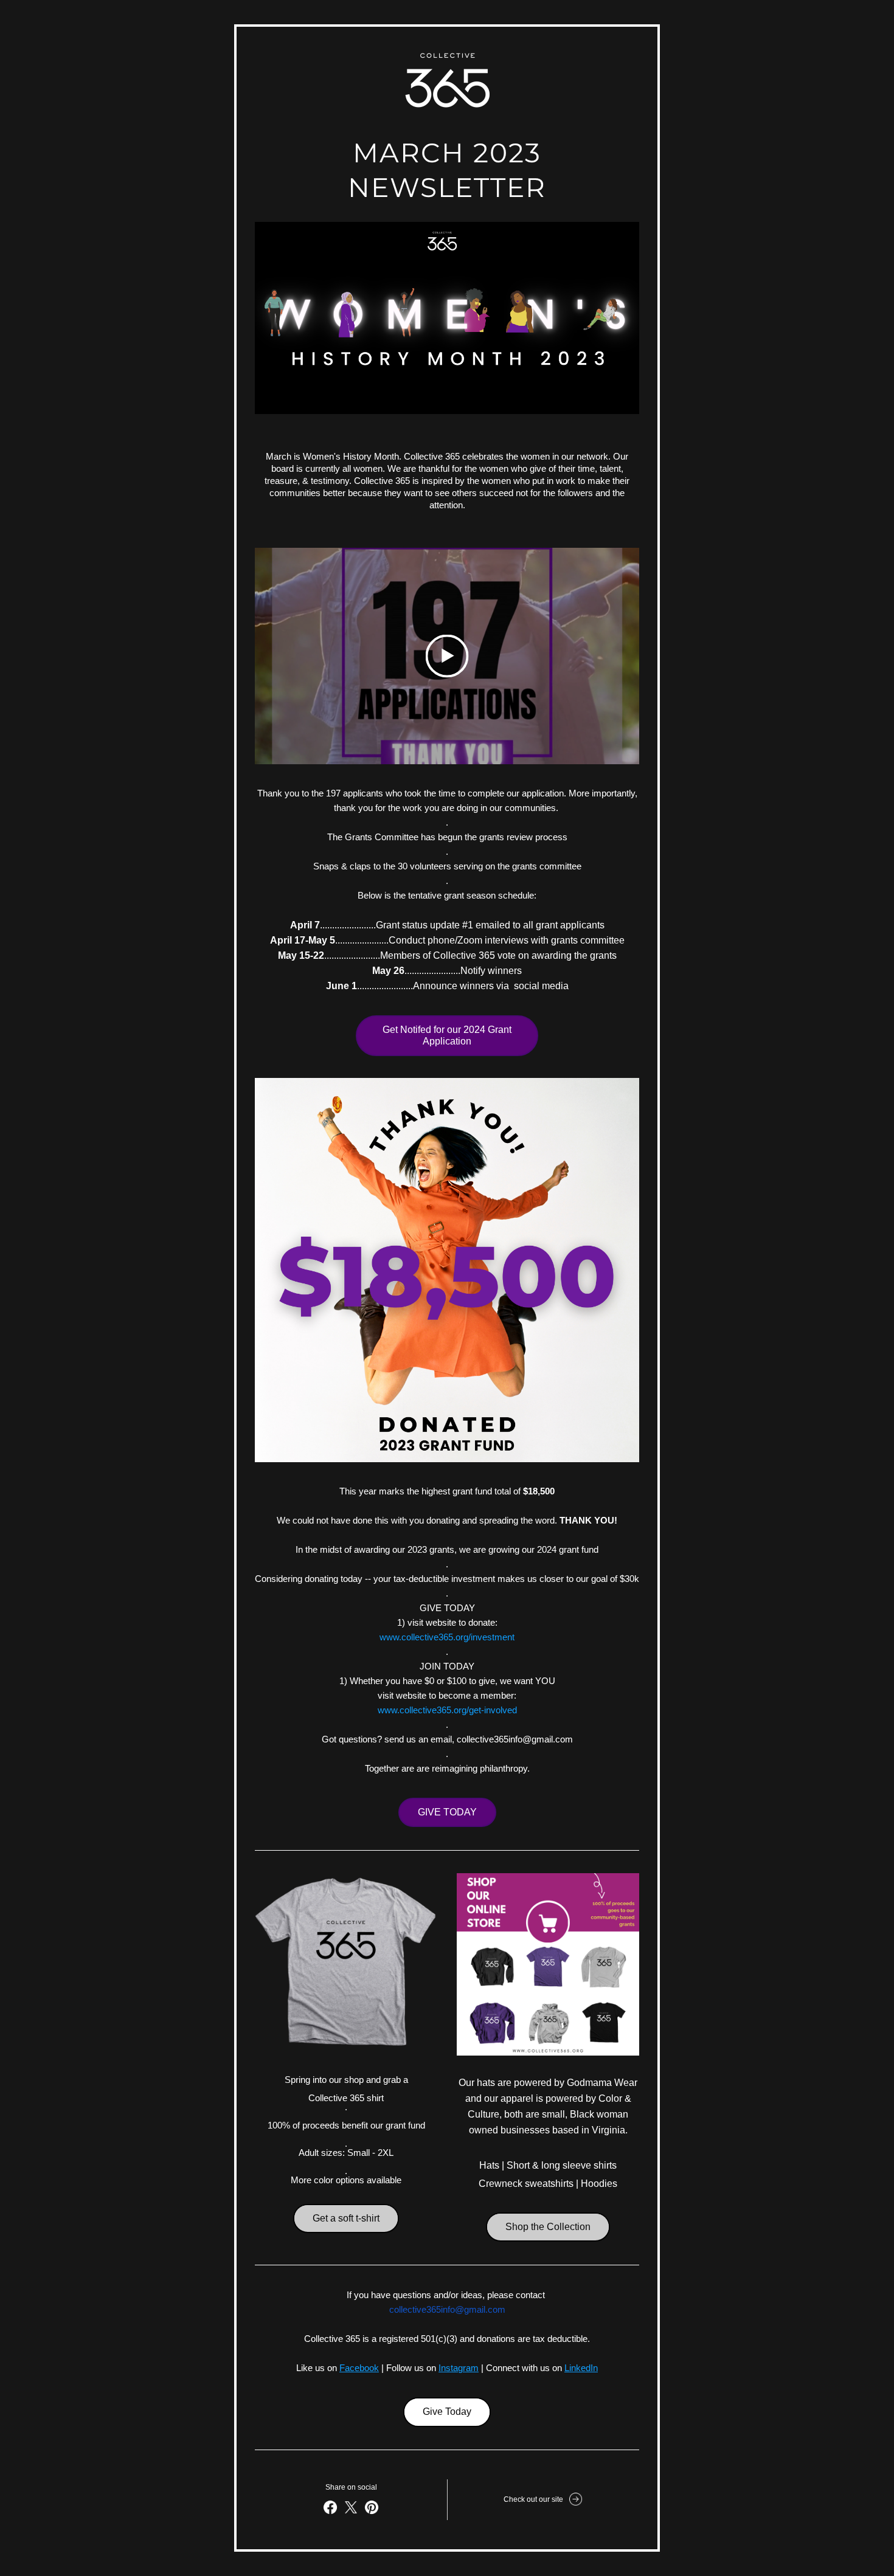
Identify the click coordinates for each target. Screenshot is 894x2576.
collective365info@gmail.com (447, 2309)
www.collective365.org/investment (447, 1637)
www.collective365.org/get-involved (447, 1710)
